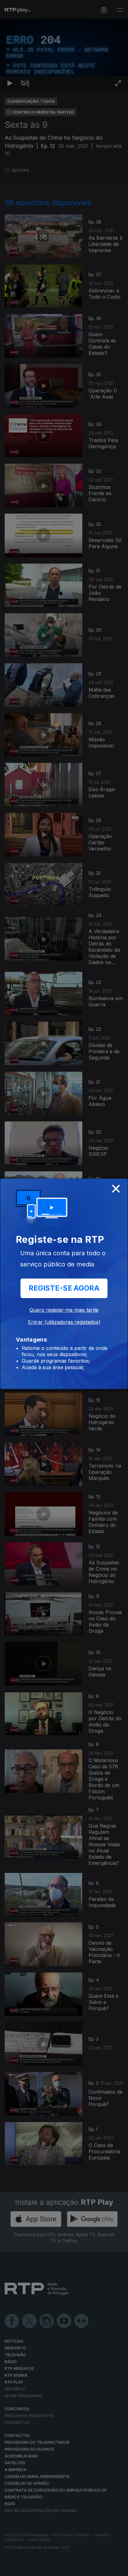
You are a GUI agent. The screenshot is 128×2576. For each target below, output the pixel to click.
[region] (64, 1288)
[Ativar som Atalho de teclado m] (25, 2569)
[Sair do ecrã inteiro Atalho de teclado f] (118, 2569)
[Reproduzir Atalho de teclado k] (10, 2569)
